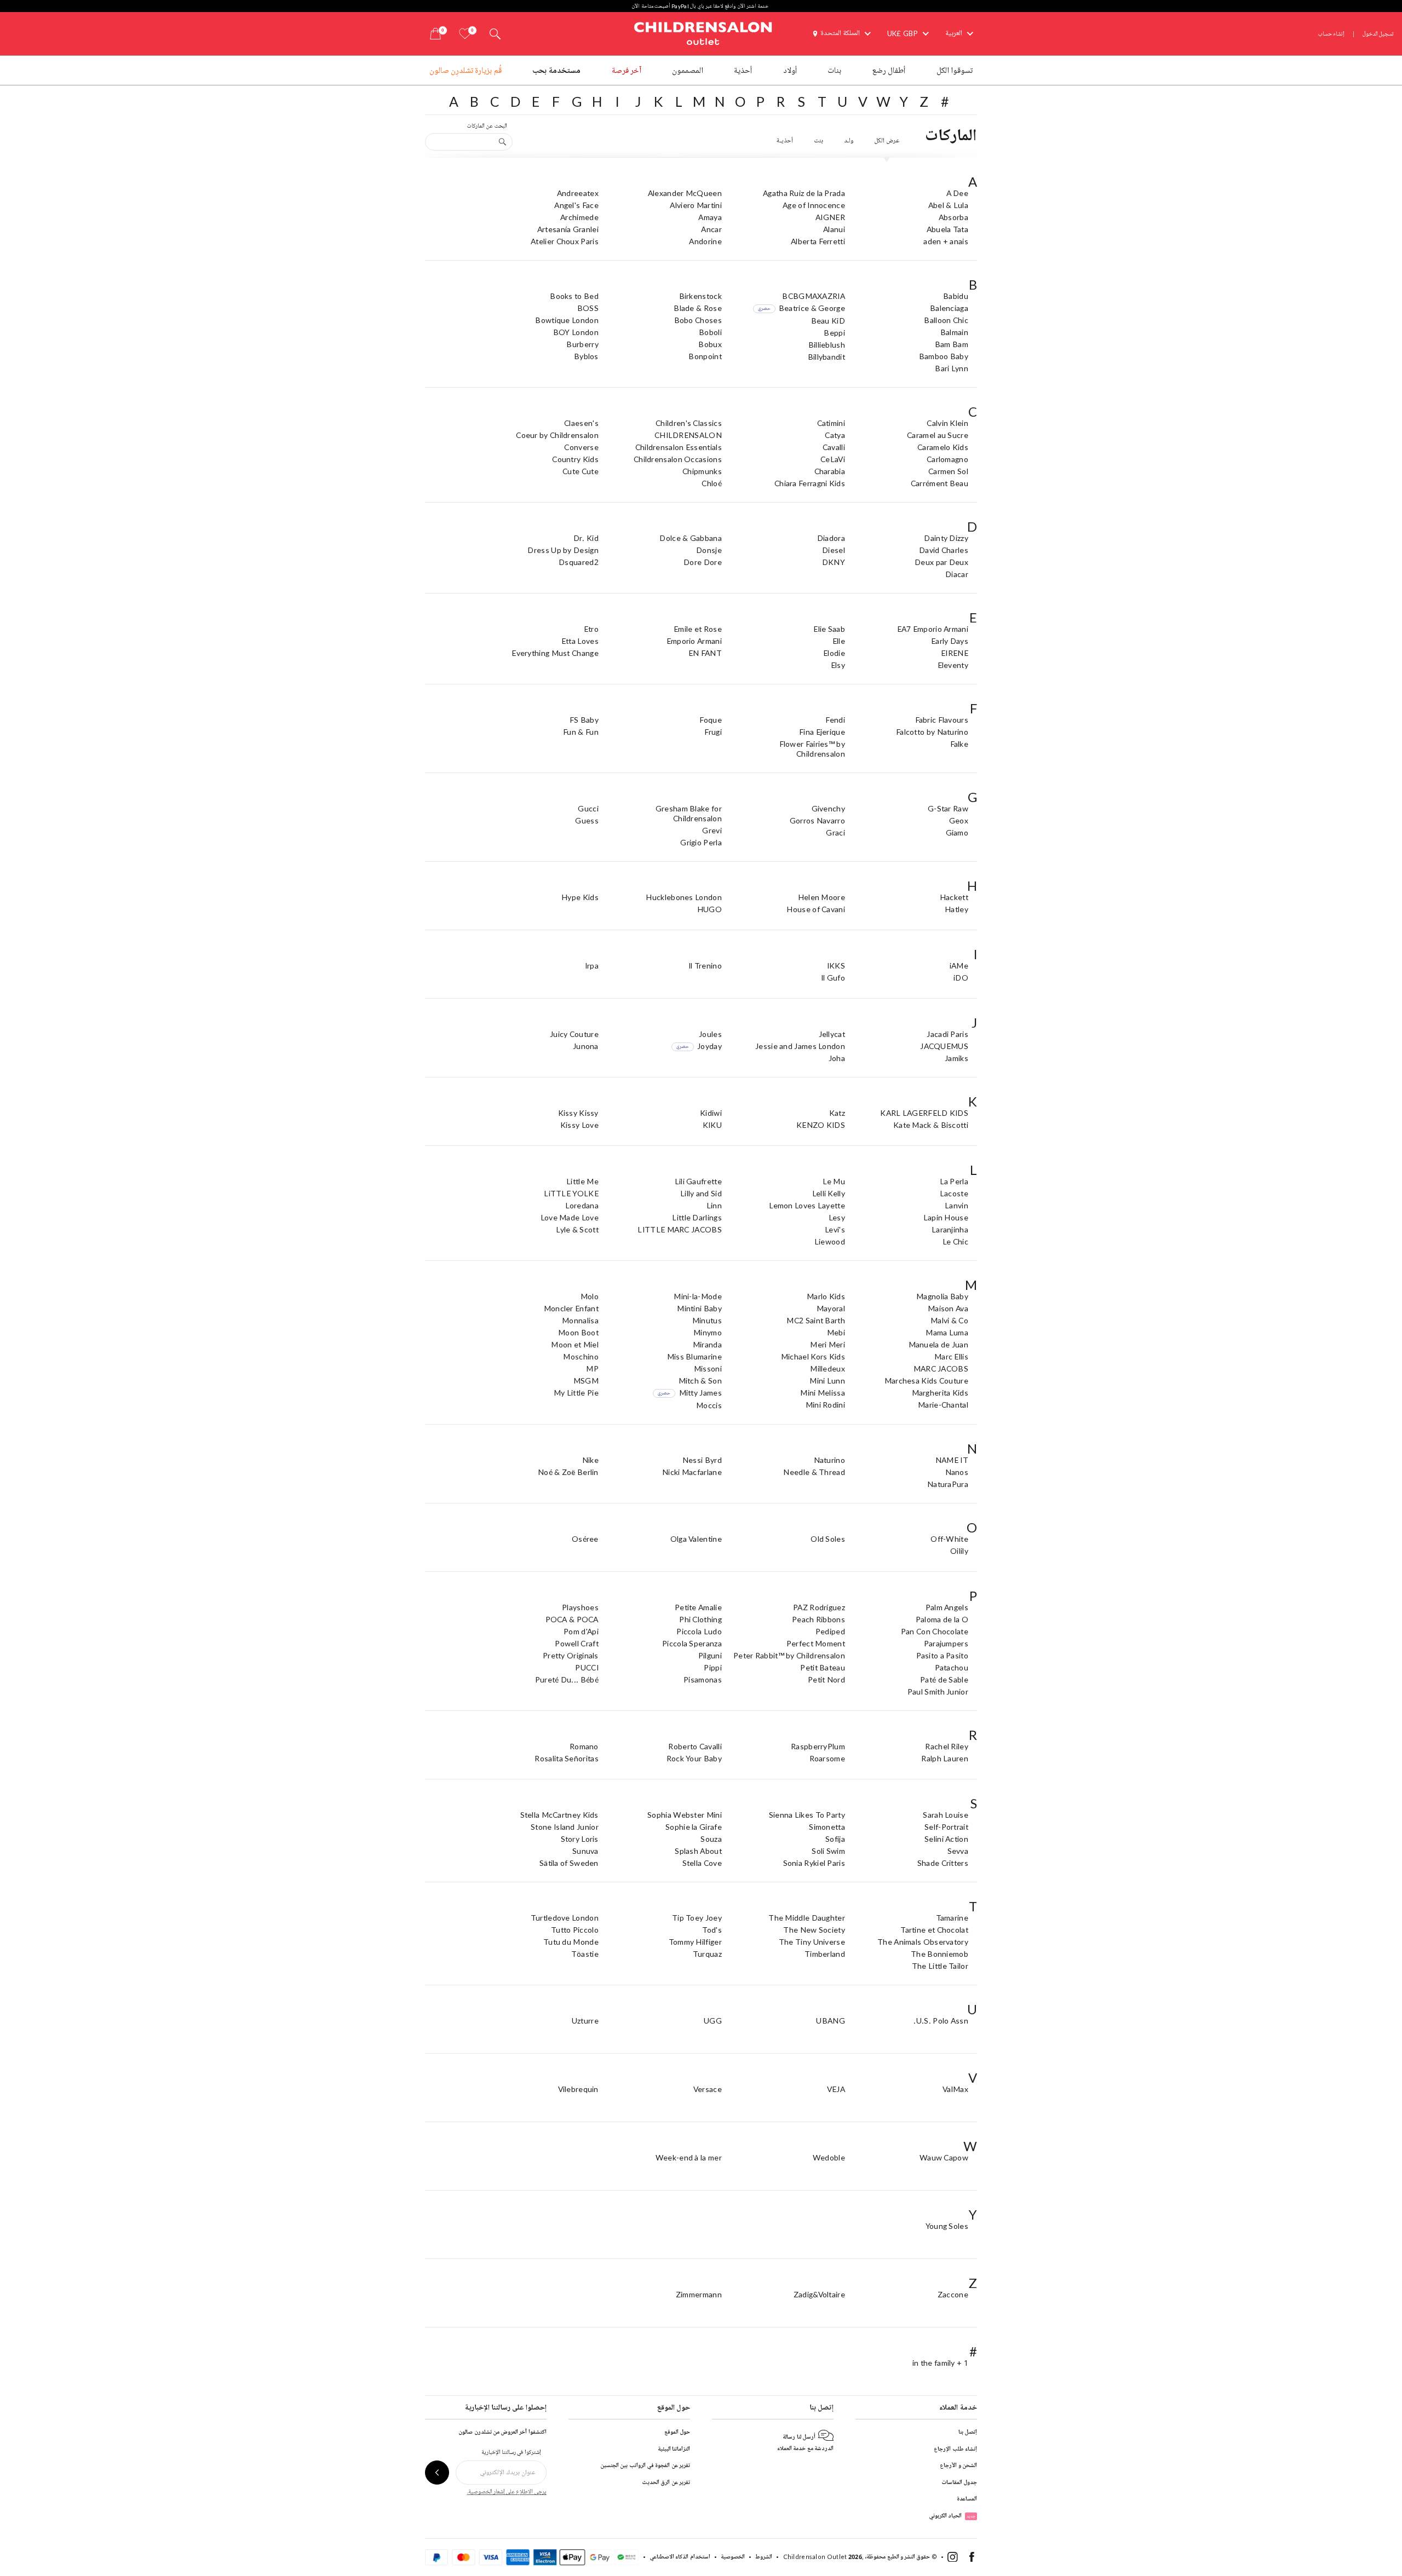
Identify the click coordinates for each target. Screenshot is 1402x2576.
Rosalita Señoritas (566, 1758)
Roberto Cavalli (695, 1746)
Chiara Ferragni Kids (810, 483)
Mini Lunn (827, 1381)
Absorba (953, 217)
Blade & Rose (698, 308)
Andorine (705, 241)
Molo (590, 1296)
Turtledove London (565, 1918)
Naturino (829, 1460)
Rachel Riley (947, 1746)
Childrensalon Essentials (679, 447)
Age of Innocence (814, 205)
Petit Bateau (823, 1667)
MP (592, 1368)
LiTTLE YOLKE (571, 1193)
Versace (708, 2089)
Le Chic (955, 1241)
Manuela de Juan (939, 1344)
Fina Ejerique (822, 732)
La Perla (954, 1181)
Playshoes (580, 1607)
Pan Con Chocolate (935, 1631)
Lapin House (946, 1217)
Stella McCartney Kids (559, 1815)
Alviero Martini (696, 205)
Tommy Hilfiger (695, 1942)
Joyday (699, 1046)
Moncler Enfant (571, 1308)
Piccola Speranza (692, 1643)
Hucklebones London (683, 897)
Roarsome (827, 1758)
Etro (591, 629)
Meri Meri (828, 1344)
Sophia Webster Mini (685, 1815)
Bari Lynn (952, 368)
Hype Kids (580, 897)
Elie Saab (829, 629)
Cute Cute (581, 471)
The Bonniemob (940, 1954)
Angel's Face (576, 205)
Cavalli (834, 447)
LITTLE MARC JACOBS (679, 1229)
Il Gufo (833, 978)
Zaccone (953, 2294)
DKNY (834, 562)
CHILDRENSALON (688, 435)
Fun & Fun (581, 732)
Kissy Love (579, 1125)
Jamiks (956, 1058)
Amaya (710, 217)
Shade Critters (943, 1863)
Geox (959, 820)
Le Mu (834, 1181)
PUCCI (587, 1667)
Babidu (956, 296)
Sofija (835, 1839)
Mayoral (831, 1308)
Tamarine (952, 1918)
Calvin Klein (947, 423)
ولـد (849, 141)
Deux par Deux (941, 562)
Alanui (834, 229)
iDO (961, 978)
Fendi (835, 720)
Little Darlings (697, 1217)
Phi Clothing (700, 1619)
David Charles (944, 550)
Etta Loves (580, 641)
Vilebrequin (578, 2089)
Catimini (831, 423)
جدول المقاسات (959, 2482)
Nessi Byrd (702, 1460)
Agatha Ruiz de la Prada (804, 193)
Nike (590, 1460)
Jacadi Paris (947, 1034)
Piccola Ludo (699, 1631)
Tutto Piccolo (575, 1930)
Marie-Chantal (943, 1405)
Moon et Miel (575, 1344)
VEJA (836, 2089)
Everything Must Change (555, 653)
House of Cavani (816, 909)
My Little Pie (576, 1393)
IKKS (836, 966)
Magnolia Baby (942, 1296)
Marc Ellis (951, 1356)
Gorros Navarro (817, 820)
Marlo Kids (826, 1296)
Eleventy (953, 665)
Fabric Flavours (942, 720)
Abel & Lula (948, 205)
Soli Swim (828, 1851)
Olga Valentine (696, 1539)
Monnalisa (580, 1320)
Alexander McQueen (685, 193)
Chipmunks (702, 471)
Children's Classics (689, 423)
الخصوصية (733, 2557)
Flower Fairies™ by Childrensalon (812, 749)
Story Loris (580, 1839)
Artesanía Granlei (568, 229)
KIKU (712, 1125)
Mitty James (690, 1393)
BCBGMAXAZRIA (814, 296)
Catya (835, 435)
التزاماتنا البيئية (674, 2449)
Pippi (713, 1667)
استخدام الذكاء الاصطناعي (680, 2557)
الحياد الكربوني (952, 2516)
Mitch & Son (700, 1381)
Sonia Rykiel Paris (814, 1863)
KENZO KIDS (821, 1125)
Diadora (831, 538)
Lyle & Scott (577, 1229)
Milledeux (828, 1368)
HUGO (709, 909)
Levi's (835, 1229)
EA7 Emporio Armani (933, 629)
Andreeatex (578, 193)
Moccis (709, 1405)
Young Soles (947, 2226)
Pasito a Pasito (943, 1655)
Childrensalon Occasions (678, 459)
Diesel (834, 550)
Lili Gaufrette (698, 1181)
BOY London (576, 332)
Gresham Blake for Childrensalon (689, 813)
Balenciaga (949, 308)
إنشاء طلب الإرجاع (955, 2449)
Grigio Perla (701, 842)
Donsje (709, 550)
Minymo (708, 1332)
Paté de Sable (944, 1679)
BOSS (588, 308)
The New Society (814, 1930)
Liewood (830, 1241)
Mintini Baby (699, 1308)
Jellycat (832, 1034)
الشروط (764, 2557)
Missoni (708, 1368)
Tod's (712, 1930)
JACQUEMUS (944, 1046)
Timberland (825, 1954)
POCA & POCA (572, 1619)
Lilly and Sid (701, 1193)
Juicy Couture (574, 1034)
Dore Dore (703, 562)
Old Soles (828, 1539)
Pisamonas (703, 1679)
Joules (710, 1034)
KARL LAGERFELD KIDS (924, 1113)
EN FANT (705, 653)
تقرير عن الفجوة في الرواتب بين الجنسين (645, 2465)
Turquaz (707, 1954)
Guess (587, 820)
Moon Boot (578, 1332)
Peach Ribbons (818, 1619)
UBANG (831, 2021)
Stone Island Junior (565, 1827)
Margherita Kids (940, 1393)
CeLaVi (833, 459)
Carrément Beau (940, 483)
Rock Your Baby (694, 1758)
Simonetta (827, 1827)
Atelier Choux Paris (565, 241)
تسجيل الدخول (1378, 34)
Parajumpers (946, 1643)
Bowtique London (567, 320)
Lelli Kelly (829, 1193)
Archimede (579, 217)
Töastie (585, 1954)
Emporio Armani (694, 641)
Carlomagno (947, 459)
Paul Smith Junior (938, 1692)
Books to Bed (574, 296)
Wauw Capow (944, 2157)
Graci (835, 832)
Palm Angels (947, 1607)
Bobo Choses (698, 320)
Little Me (582, 1181)
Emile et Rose (698, 629)
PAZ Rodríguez (819, 1607)
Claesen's (581, 423)
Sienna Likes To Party (807, 1815)
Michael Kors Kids (813, 1356)
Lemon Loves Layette (807, 1205)
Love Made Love (570, 1217)
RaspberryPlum (818, 1746)
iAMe (959, 966)
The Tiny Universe (812, 1942)
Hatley (956, 909)
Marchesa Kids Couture (926, 1381)
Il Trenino (705, 966)
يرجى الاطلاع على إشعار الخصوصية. (507, 2491)
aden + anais (946, 241)
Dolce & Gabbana (691, 538)
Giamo (957, 832)
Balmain (954, 332)
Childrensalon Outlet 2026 (823, 2557)
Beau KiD (828, 321)
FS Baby (584, 720)
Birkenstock (700, 296)
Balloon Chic (946, 320)
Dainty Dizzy (946, 538)
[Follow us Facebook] (972, 2559)
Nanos (957, 1472)
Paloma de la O (942, 1619)
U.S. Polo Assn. (941, 2021)
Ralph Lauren (945, 1758)
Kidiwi (711, 1113)
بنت (818, 141)
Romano (584, 1746)
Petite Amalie (698, 1607)
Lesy (837, 1217)
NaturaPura (948, 1484)
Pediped (830, 1631)
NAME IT (952, 1460)
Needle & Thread (814, 1472)
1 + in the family (940, 2363)
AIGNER (830, 217)
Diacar (957, 574)
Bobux (710, 344)
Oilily (959, 1551)
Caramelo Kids (943, 447)
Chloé (712, 483)
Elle (839, 641)
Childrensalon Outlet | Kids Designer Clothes (703, 32)
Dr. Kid (586, 538)
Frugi (713, 732)
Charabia (830, 471)
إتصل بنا (968, 2432)
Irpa (592, 966)
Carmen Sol (948, 471)
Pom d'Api (581, 1631)
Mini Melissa (823, 1393)
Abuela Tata (947, 229)
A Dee (958, 193)
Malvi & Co (949, 1320)
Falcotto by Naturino (932, 732)
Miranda (707, 1344)
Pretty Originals (571, 1655)
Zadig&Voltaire (819, 2294)
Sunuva (585, 1851)
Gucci (588, 808)
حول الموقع (677, 2432)
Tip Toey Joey (697, 1918)
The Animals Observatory (923, 1942)
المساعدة (967, 2499)
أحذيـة (785, 141)
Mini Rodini (825, 1405)
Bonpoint (705, 356)
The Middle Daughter (807, 1918)
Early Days (950, 641)
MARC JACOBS (941, 1368)
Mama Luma (947, 1332)
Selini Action (946, 1839)
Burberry (582, 344)
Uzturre (585, 2021)
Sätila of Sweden (569, 1863)
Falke (959, 744)
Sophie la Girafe (694, 1827)
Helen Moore (821, 897)
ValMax (955, 2089)
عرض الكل (887, 141)
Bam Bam (952, 344)
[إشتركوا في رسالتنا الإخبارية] (437, 2473)
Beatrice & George (801, 308)
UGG (713, 2021)
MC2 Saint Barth (816, 1320)
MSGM (586, 1381)
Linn (714, 1205)
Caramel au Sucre (938, 435)
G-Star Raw (948, 808)
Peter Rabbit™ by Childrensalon (789, 1655)
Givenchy (828, 808)
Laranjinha (950, 1229)
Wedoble (829, 2157)
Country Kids (575, 459)
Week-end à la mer (689, 2157)
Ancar (711, 229)
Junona (586, 1046)
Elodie (834, 653)
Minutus (707, 1320)
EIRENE (955, 653)
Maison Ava (948, 1308)
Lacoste (954, 1193)
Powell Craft (577, 1643)
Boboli (710, 332)
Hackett (954, 897)
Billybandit (826, 357)
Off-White (949, 1539)
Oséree (585, 1539)
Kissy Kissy (578, 1113)
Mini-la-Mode (698, 1296)
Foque (711, 720)
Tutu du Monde (571, 1942)
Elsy (838, 665)
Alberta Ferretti (818, 241)
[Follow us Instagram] (953, 2559)
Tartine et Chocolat (934, 1930)
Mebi (836, 1332)
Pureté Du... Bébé (567, 1679)
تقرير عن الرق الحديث (666, 2482)
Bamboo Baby (944, 356)
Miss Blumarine (694, 1356)
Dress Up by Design (563, 550)
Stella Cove (702, 1863)
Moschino (581, 1356)
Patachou (952, 1667)
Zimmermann (699, 2294)
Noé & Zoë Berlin (568, 1472)
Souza (711, 1839)
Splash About (698, 1851)
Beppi (834, 333)
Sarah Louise (946, 1815)
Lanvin (956, 1205)
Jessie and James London (800, 1046)
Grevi (712, 830)
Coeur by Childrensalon (557, 435)
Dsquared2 (579, 562)
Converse (581, 447)
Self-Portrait (946, 1827)
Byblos (586, 356)
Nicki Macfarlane (692, 1472)
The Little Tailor (940, 1966)
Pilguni (710, 1655)
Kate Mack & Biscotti (931, 1125)
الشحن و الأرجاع (958, 2465)
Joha (837, 1058)
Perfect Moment (816, 1643)
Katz (837, 1113)
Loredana (582, 1205)
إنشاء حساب (1331, 34)
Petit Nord (826, 1679)
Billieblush (827, 345)
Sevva (958, 1851)
